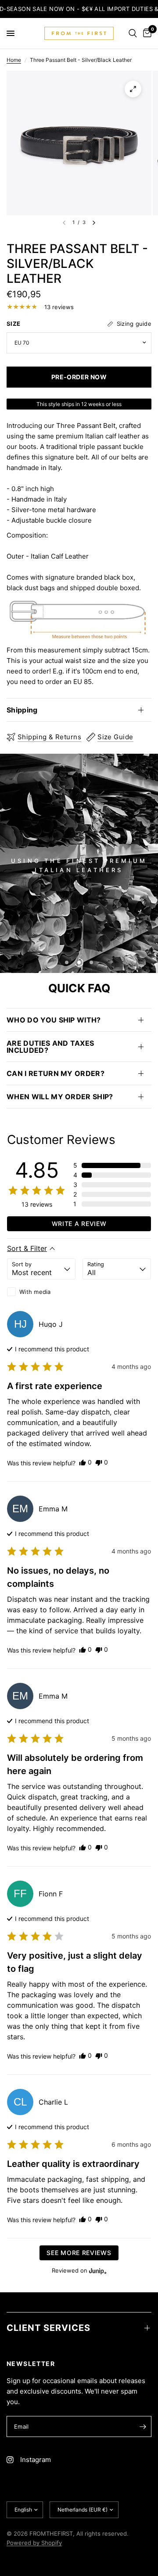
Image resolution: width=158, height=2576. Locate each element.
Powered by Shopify (34, 2543)
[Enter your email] (143, 2426)
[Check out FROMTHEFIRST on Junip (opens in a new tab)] (97, 2271)
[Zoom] (133, 89)
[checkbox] (41, 1292)
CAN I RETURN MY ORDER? (56, 1073)
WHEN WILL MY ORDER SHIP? (60, 1097)
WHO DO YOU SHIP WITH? (54, 1020)
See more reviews (79, 2253)
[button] (112, 1165)
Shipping (22, 710)
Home (14, 60)
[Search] (133, 33)
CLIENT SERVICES (48, 2328)
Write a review (79, 1224)
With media (35, 1292)
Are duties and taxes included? (50, 1047)
